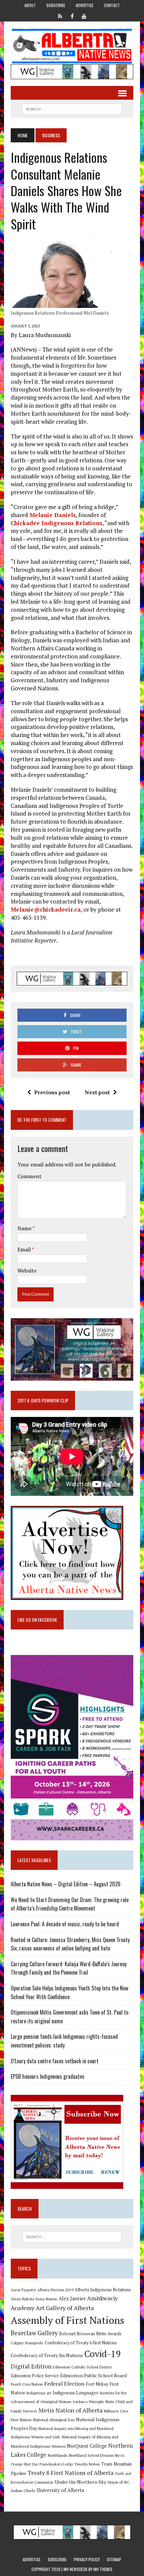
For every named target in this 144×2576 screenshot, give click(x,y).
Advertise (85, 5)
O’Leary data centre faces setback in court (55, 2061)
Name (25, 1228)
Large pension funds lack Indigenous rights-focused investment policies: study (64, 2041)
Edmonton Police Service (35, 2376)
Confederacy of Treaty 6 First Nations (81, 2343)
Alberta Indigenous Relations (103, 2290)
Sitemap (114, 2559)
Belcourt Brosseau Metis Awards (90, 2334)
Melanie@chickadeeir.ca (46, 909)
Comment (29, 1176)
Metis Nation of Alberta (70, 2410)
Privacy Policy (87, 2559)
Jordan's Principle (88, 2401)
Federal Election (64, 2384)
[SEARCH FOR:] (72, 108)
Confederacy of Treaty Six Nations (47, 2355)
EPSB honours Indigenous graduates (48, 2076)
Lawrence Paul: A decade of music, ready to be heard (65, 1924)
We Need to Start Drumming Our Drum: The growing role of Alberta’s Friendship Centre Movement (70, 1904)
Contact (112, 5)
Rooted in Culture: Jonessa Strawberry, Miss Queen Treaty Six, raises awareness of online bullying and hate (70, 1944)
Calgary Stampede (27, 2343)
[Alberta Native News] (72, 46)
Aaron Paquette (23, 2290)
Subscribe (56, 5)
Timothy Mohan (87, 2464)
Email (25, 1249)
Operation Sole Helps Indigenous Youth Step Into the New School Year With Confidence (69, 1992)
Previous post (52, 1092)
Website (27, 1271)
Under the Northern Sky (80, 2482)
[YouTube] (84, 15)
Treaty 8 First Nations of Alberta (70, 2473)
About (30, 5)
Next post (97, 1092)
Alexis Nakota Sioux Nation (34, 2299)
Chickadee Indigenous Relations (56, 523)
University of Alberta (60, 2490)
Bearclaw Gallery (34, 2333)
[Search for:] (72, 2237)
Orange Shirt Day (24, 2464)
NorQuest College (87, 2446)
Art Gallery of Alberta (65, 2308)
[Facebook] (72, 15)
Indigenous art (39, 2393)
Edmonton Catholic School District (82, 2367)
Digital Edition (31, 2366)
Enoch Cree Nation (27, 2384)
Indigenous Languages (75, 2393)
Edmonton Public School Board (93, 2375)
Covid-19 (103, 2354)
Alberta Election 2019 (55, 2290)
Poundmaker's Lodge (56, 2464)
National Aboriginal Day (54, 2420)
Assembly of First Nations (67, 2320)
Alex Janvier (72, 2298)
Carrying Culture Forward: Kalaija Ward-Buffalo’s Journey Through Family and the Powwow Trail (69, 1968)
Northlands (58, 2455)
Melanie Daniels (53, 515)
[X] (60, 15)
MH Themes (103, 2569)
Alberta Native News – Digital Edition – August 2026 (66, 1884)
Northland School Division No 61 (97, 2455)
